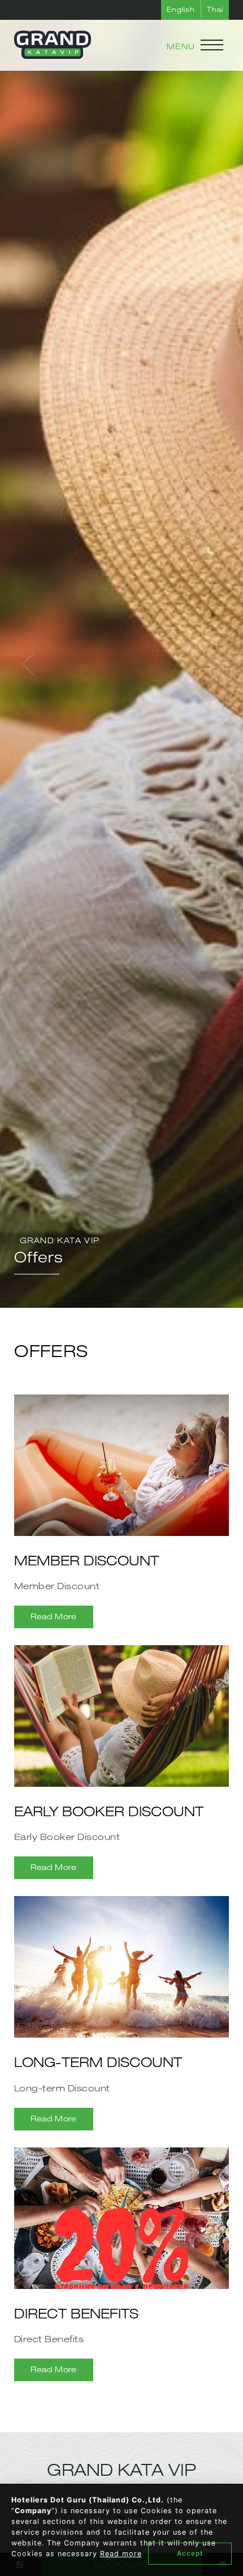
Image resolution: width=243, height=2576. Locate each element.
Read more (121, 2554)
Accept (190, 2553)
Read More (54, 1616)
